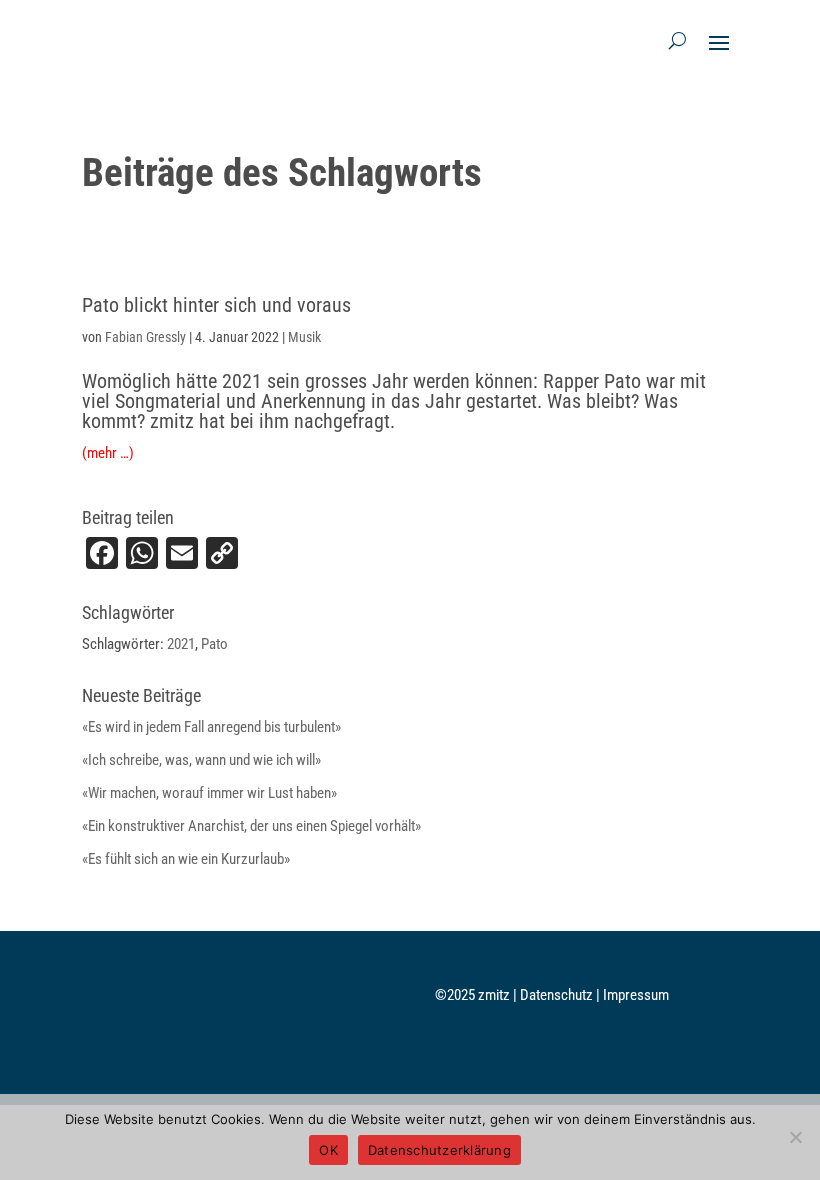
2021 (181, 644)
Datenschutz (558, 995)
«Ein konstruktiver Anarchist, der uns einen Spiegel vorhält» (251, 826)
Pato (214, 644)
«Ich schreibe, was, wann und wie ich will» (201, 760)
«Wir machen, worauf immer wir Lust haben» (209, 793)
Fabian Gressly (145, 337)
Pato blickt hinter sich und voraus (216, 305)
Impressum (636, 995)
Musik (304, 337)
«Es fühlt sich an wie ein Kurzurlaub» (186, 859)
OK (328, 1150)
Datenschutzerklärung (439, 1150)
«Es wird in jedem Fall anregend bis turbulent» (211, 727)
